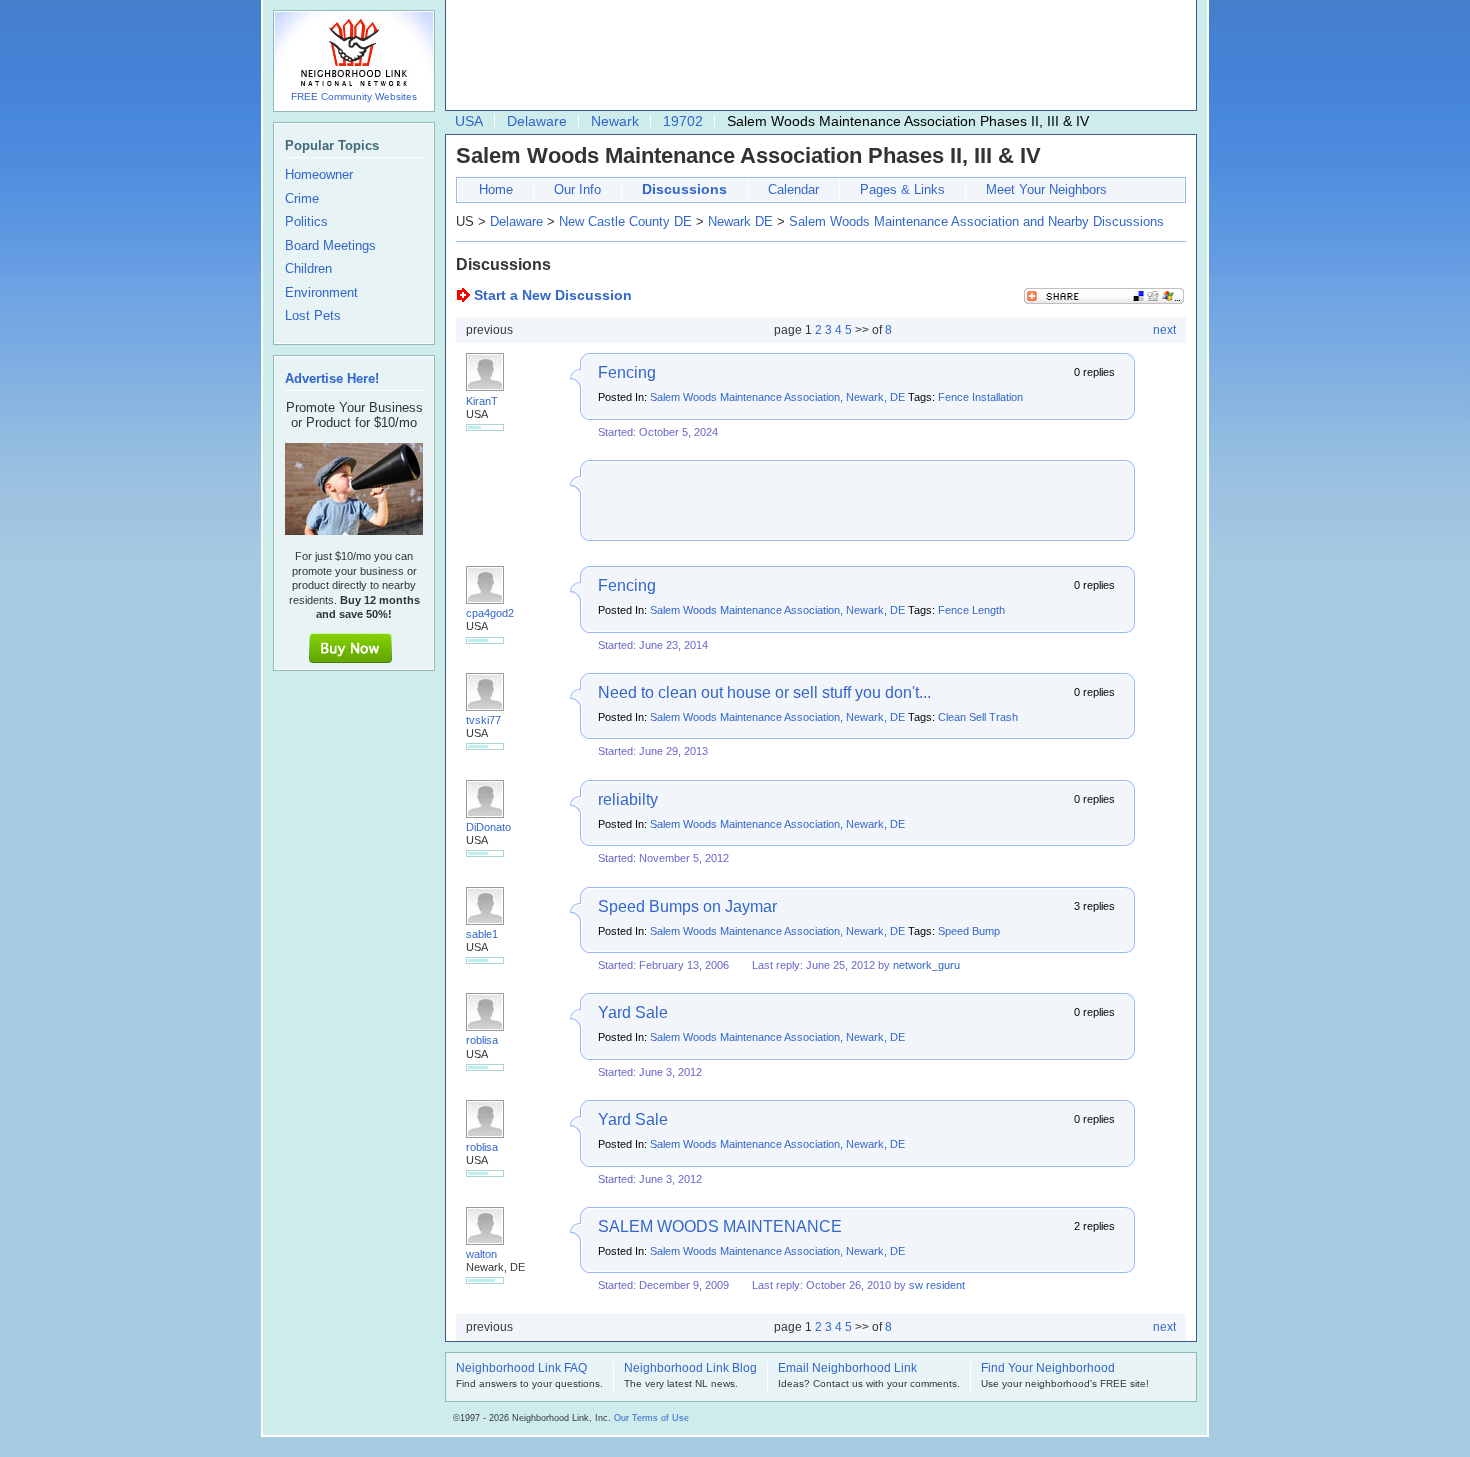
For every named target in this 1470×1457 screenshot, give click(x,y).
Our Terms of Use (651, 1418)
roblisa (482, 1040)
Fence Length (971, 610)
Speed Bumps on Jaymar (687, 906)
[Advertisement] (816, 56)
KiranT (482, 401)
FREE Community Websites (354, 96)
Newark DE (740, 221)
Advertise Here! (332, 378)
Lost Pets (313, 316)
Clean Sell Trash (978, 717)
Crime (302, 199)
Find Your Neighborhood (1048, 1369)
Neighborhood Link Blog (690, 1369)
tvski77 (483, 720)
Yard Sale (633, 1012)
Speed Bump (969, 931)
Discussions (684, 189)
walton (481, 1254)
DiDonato (488, 827)
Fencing (627, 372)
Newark (615, 121)
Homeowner (319, 175)
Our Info (577, 189)
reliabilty (628, 799)
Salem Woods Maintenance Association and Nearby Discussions (976, 221)
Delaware (537, 121)
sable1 (482, 934)
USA (469, 121)
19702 (683, 121)
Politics (306, 222)
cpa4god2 (490, 613)
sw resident (937, 1285)
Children (308, 269)
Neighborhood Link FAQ (521, 1369)
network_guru (926, 965)
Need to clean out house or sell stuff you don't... (764, 692)
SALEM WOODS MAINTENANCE (720, 1226)
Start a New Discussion (553, 295)
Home (496, 189)
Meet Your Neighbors (1046, 189)
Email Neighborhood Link (847, 1369)
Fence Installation (980, 397)
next (1164, 330)
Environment (321, 293)
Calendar (793, 189)
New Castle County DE (625, 221)
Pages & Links (902, 189)
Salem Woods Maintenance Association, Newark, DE (777, 397)
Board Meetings (330, 246)
